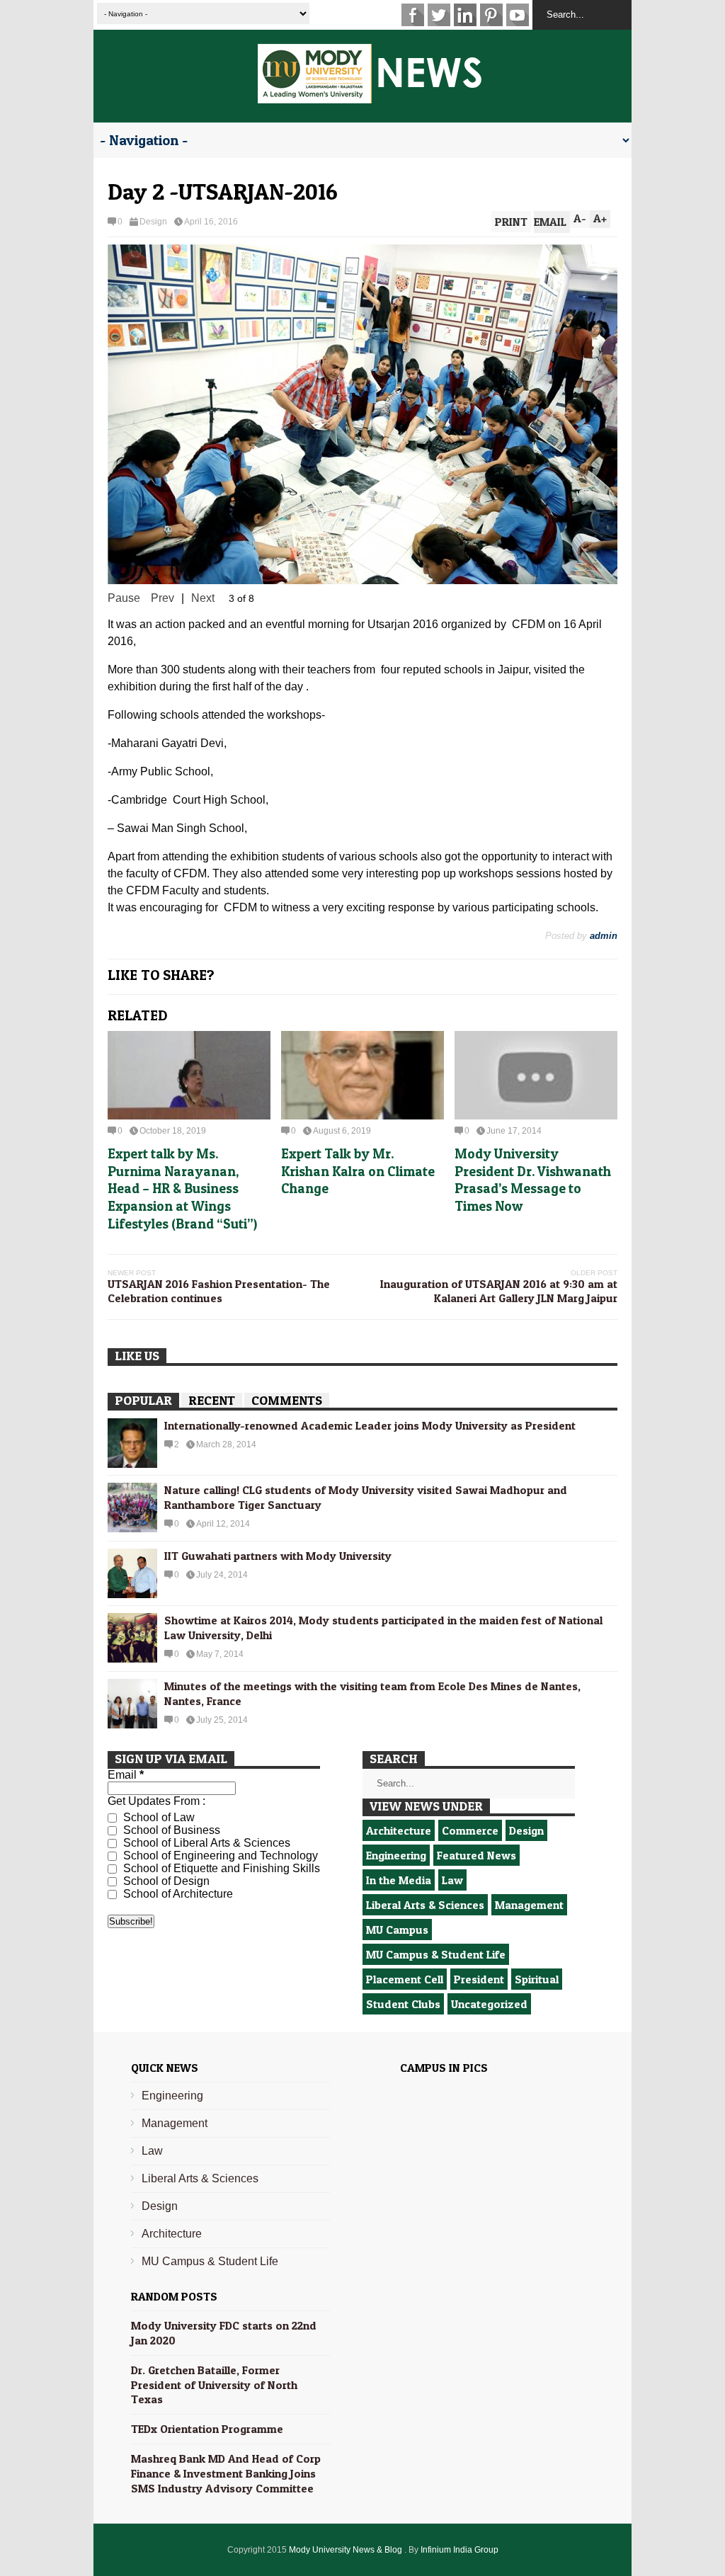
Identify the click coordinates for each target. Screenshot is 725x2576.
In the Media (399, 1827)
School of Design (165, 1828)
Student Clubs (403, 1951)
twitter (439, 15)
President (479, 1926)
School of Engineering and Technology (219, 1802)
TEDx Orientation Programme (207, 2376)
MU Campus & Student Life (436, 1901)
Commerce (470, 1777)
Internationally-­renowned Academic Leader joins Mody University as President (370, 1372)
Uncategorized (489, 1951)
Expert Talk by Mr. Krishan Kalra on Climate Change (358, 1118)
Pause (124, 545)
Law (452, 1827)
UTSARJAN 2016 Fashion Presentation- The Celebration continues (219, 1238)
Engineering (396, 1802)
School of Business (170, 1777)
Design (153, 222)
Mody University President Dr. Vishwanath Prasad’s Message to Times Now (533, 1127)
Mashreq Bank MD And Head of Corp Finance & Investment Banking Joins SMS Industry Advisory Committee (226, 2420)
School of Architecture (177, 1841)
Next (203, 545)
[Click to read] (189, 1022)
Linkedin (465, 15)
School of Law (158, 1764)
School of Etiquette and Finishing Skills (220, 1815)
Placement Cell (405, 1926)
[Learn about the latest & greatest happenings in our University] (370, 96)
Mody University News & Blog (347, 2497)
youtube (518, 15)
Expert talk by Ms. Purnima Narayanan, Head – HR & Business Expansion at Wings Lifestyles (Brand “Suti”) (182, 1136)
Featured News (476, 1802)
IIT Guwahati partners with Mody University (278, 1503)
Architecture (399, 1777)
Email (126, 1722)
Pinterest (491, 15)
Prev (162, 545)
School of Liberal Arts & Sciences (205, 1790)
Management (529, 1852)
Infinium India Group (459, 2497)
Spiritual (537, 1926)
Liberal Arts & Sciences (425, 1852)
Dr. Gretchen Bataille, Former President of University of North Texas (214, 2332)
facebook (413, 15)
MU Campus (397, 1876)
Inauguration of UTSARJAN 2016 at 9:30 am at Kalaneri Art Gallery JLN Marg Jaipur (499, 1238)
